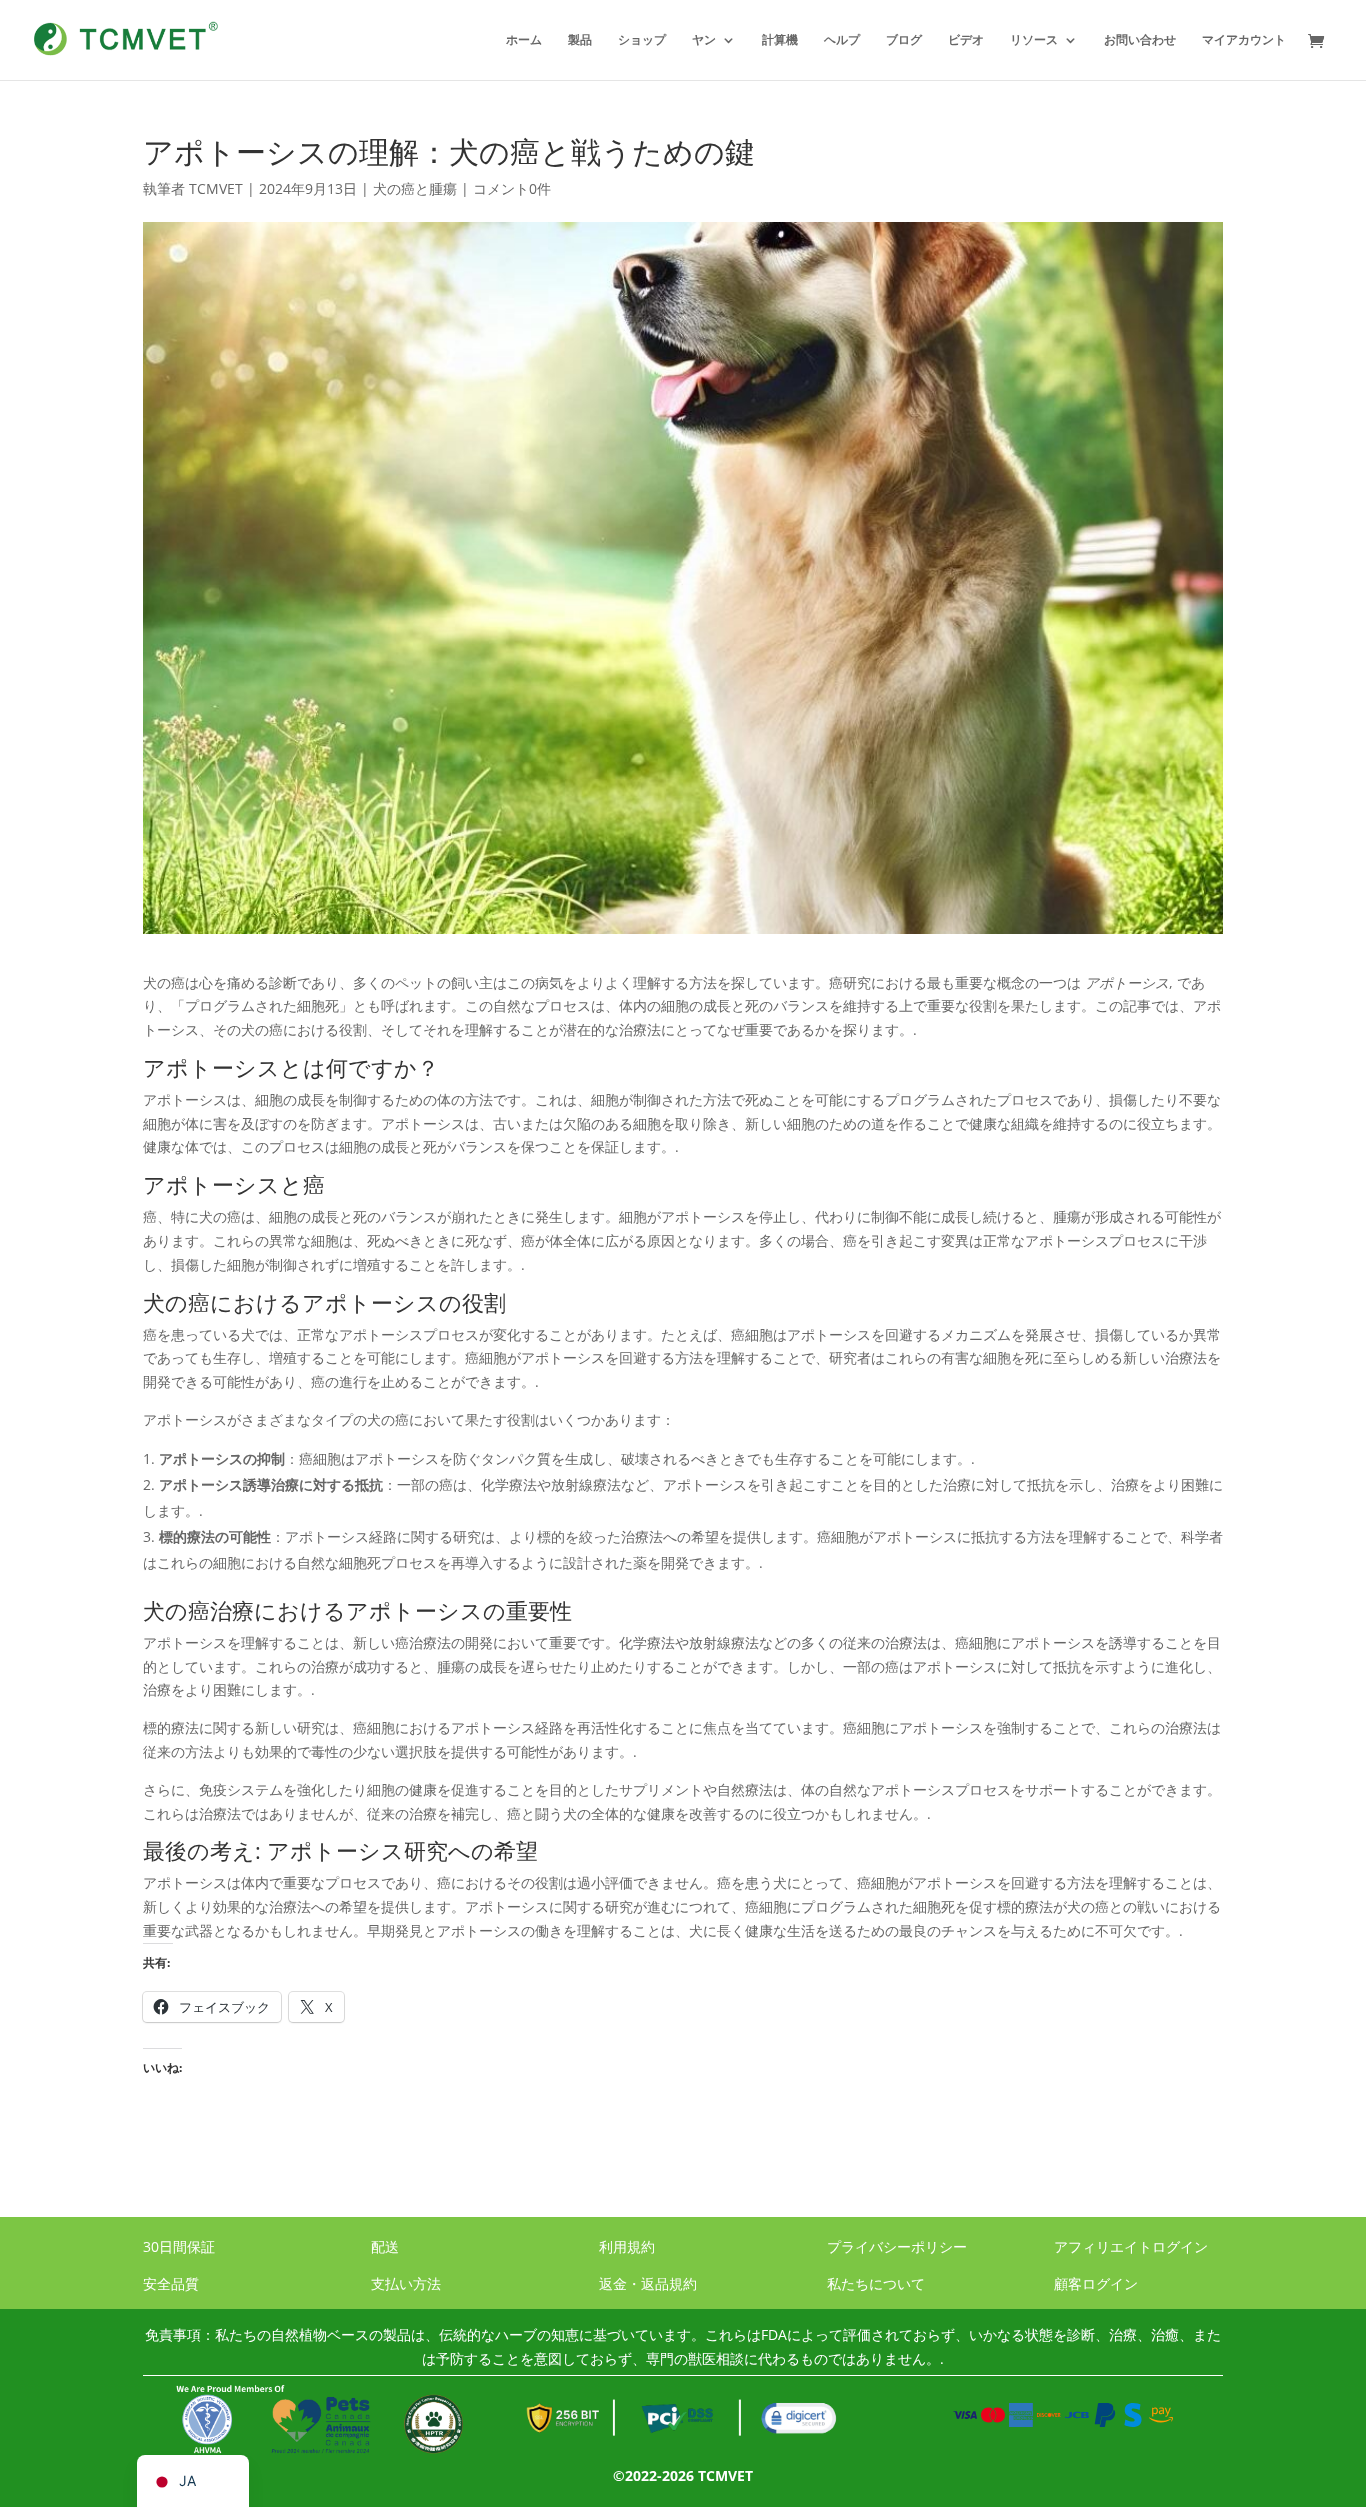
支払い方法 (406, 2283)
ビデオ (966, 40)
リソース (1034, 40)
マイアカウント (1244, 40)
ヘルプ (842, 40)
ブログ (904, 40)
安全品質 (171, 2283)
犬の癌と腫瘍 (415, 188)
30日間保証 (179, 2246)
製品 (580, 40)
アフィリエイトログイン (1131, 2246)
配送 (385, 2246)
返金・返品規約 (648, 2283)
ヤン (704, 40)
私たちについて (876, 2283)
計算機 (780, 40)
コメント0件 (512, 188)
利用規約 (627, 2246)
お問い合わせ (1140, 40)
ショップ (642, 40)
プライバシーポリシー (897, 2246)
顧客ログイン (1096, 2283)
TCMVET (216, 188)
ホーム (524, 40)
